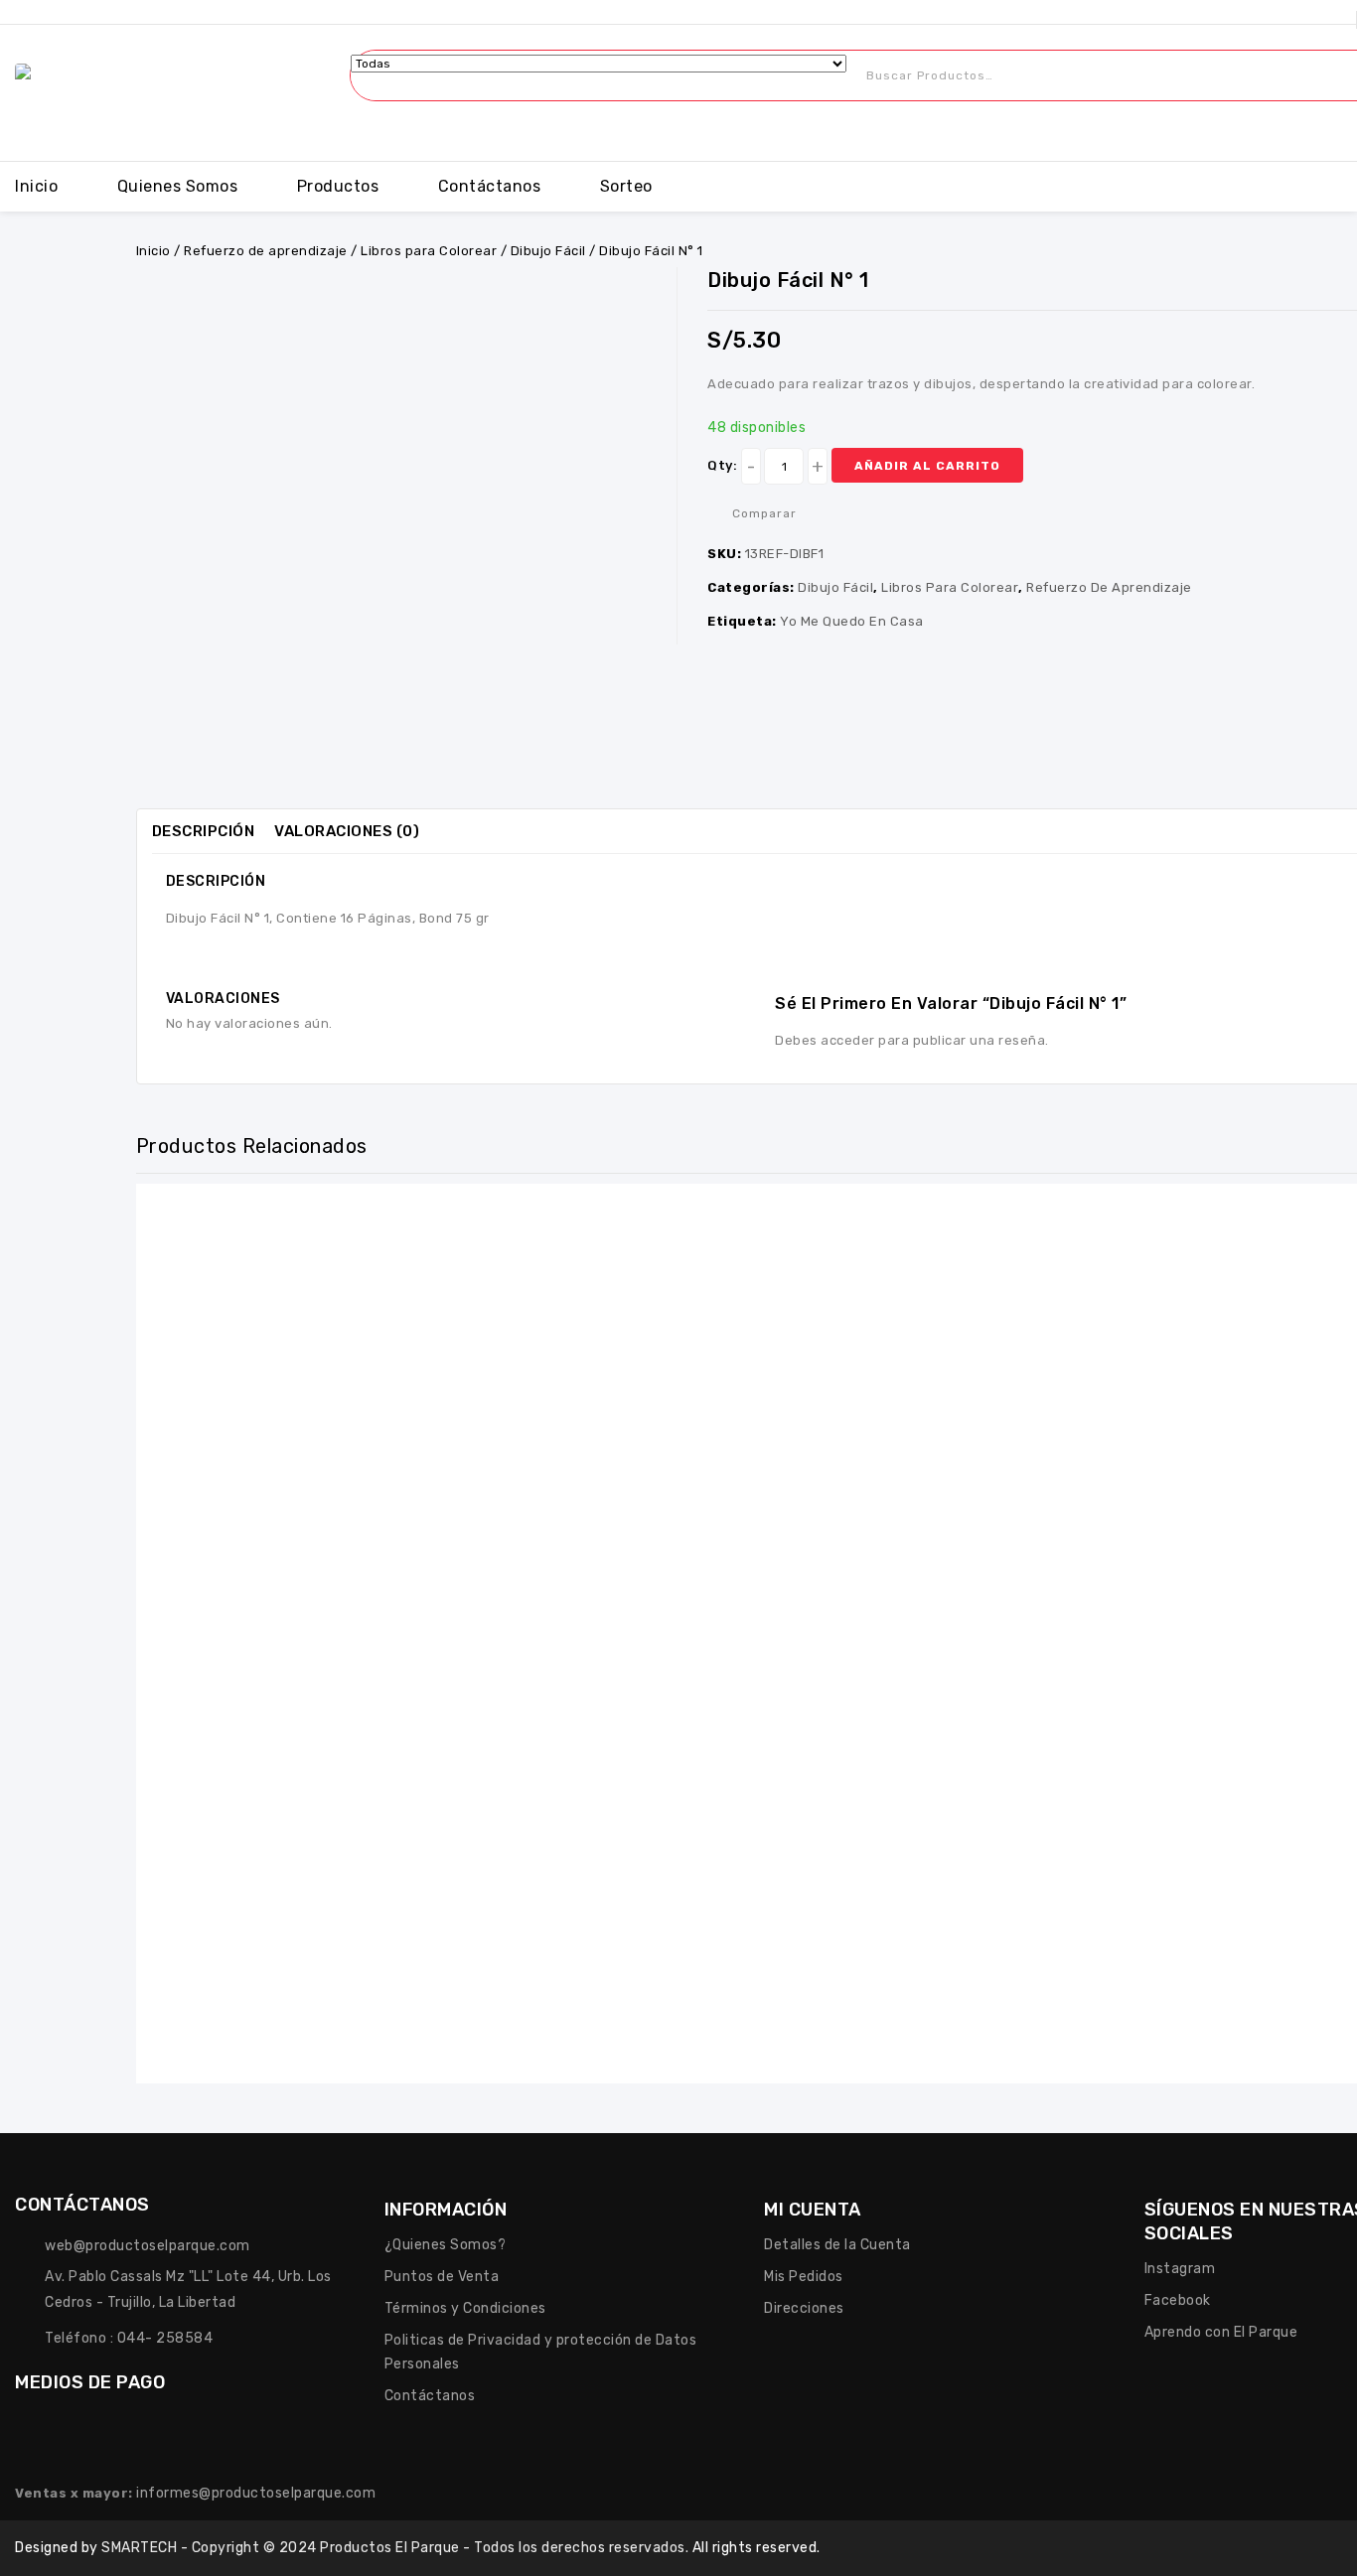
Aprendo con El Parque (1221, 2332)
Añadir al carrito (927, 466)
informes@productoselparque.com (256, 2493)
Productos (338, 186)
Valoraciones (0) (347, 831)
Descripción (204, 831)
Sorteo (626, 186)
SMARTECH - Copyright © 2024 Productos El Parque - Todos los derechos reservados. (397, 2548)
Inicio (36, 186)
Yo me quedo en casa (852, 621)
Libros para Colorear (429, 251)
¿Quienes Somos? (446, 2245)
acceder (848, 1040)
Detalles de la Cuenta (837, 2245)
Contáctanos (490, 186)
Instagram (1180, 2269)
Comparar (764, 513)
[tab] (214, 831)
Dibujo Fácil (548, 251)
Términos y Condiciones (465, 2308)
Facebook (1178, 2300)
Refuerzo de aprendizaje (266, 251)
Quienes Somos (178, 186)
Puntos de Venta (442, 2277)
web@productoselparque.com (148, 2246)
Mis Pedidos (804, 2277)
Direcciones (804, 2308)
